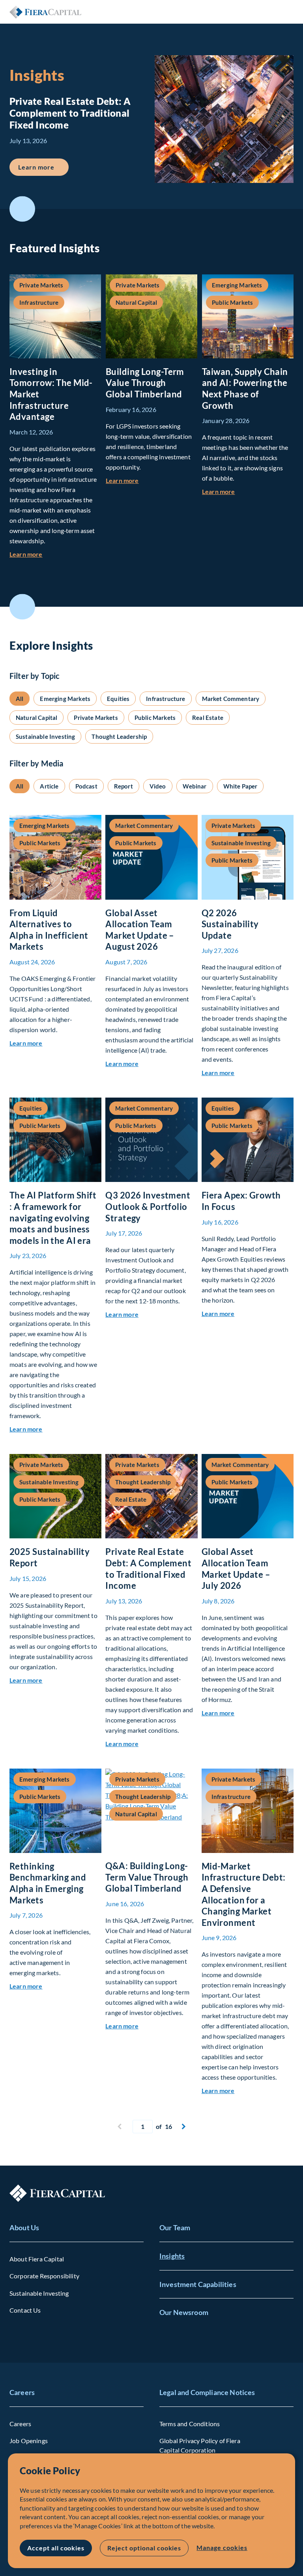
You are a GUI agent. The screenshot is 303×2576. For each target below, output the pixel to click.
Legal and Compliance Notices (207, 2392)
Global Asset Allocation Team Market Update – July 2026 (236, 1569)
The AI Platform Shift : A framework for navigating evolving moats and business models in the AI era (53, 1218)
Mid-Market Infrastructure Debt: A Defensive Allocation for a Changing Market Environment (244, 1894)
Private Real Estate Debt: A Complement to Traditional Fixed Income (148, 1569)
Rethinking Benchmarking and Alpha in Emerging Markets (48, 1883)
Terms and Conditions (190, 2424)
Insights (172, 2256)
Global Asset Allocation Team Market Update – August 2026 (140, 930)
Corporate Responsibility (44, 2276)
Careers (22, 2392)
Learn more (43, 167)
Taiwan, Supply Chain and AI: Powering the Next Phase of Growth (245, 389)
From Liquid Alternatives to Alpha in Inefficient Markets (49, 930)
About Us (24, 2227)
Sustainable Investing (39, 2293)
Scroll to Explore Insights (22, 607)
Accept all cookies (56, 2548)
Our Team (175, 2227)
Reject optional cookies (144, 2548)
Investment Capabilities (198, 2284)
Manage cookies (222, 2547)
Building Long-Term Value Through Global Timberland (145, 383)
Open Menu (287, 12)
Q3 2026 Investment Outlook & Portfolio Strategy (148, 1206)
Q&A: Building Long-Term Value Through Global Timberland (147, 1877)
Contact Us (25, 2310)
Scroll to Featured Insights (22, 209)
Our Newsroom (184, 2312)
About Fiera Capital (37, 2259)
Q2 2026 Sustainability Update (230, 924)
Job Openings (29, 2441)
